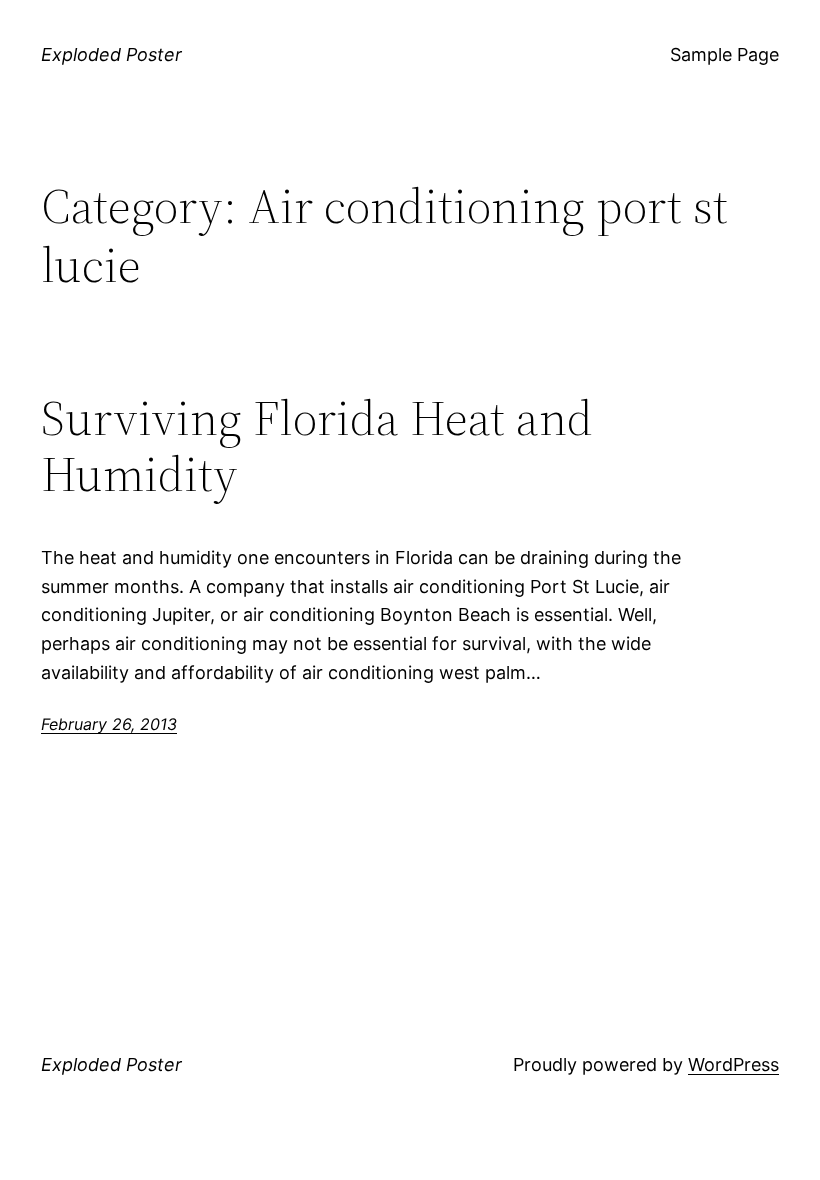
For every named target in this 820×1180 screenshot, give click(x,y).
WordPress (733, 1064)
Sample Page (724, 54)
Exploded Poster (111, 54)
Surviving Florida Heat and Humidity (317, 446)
